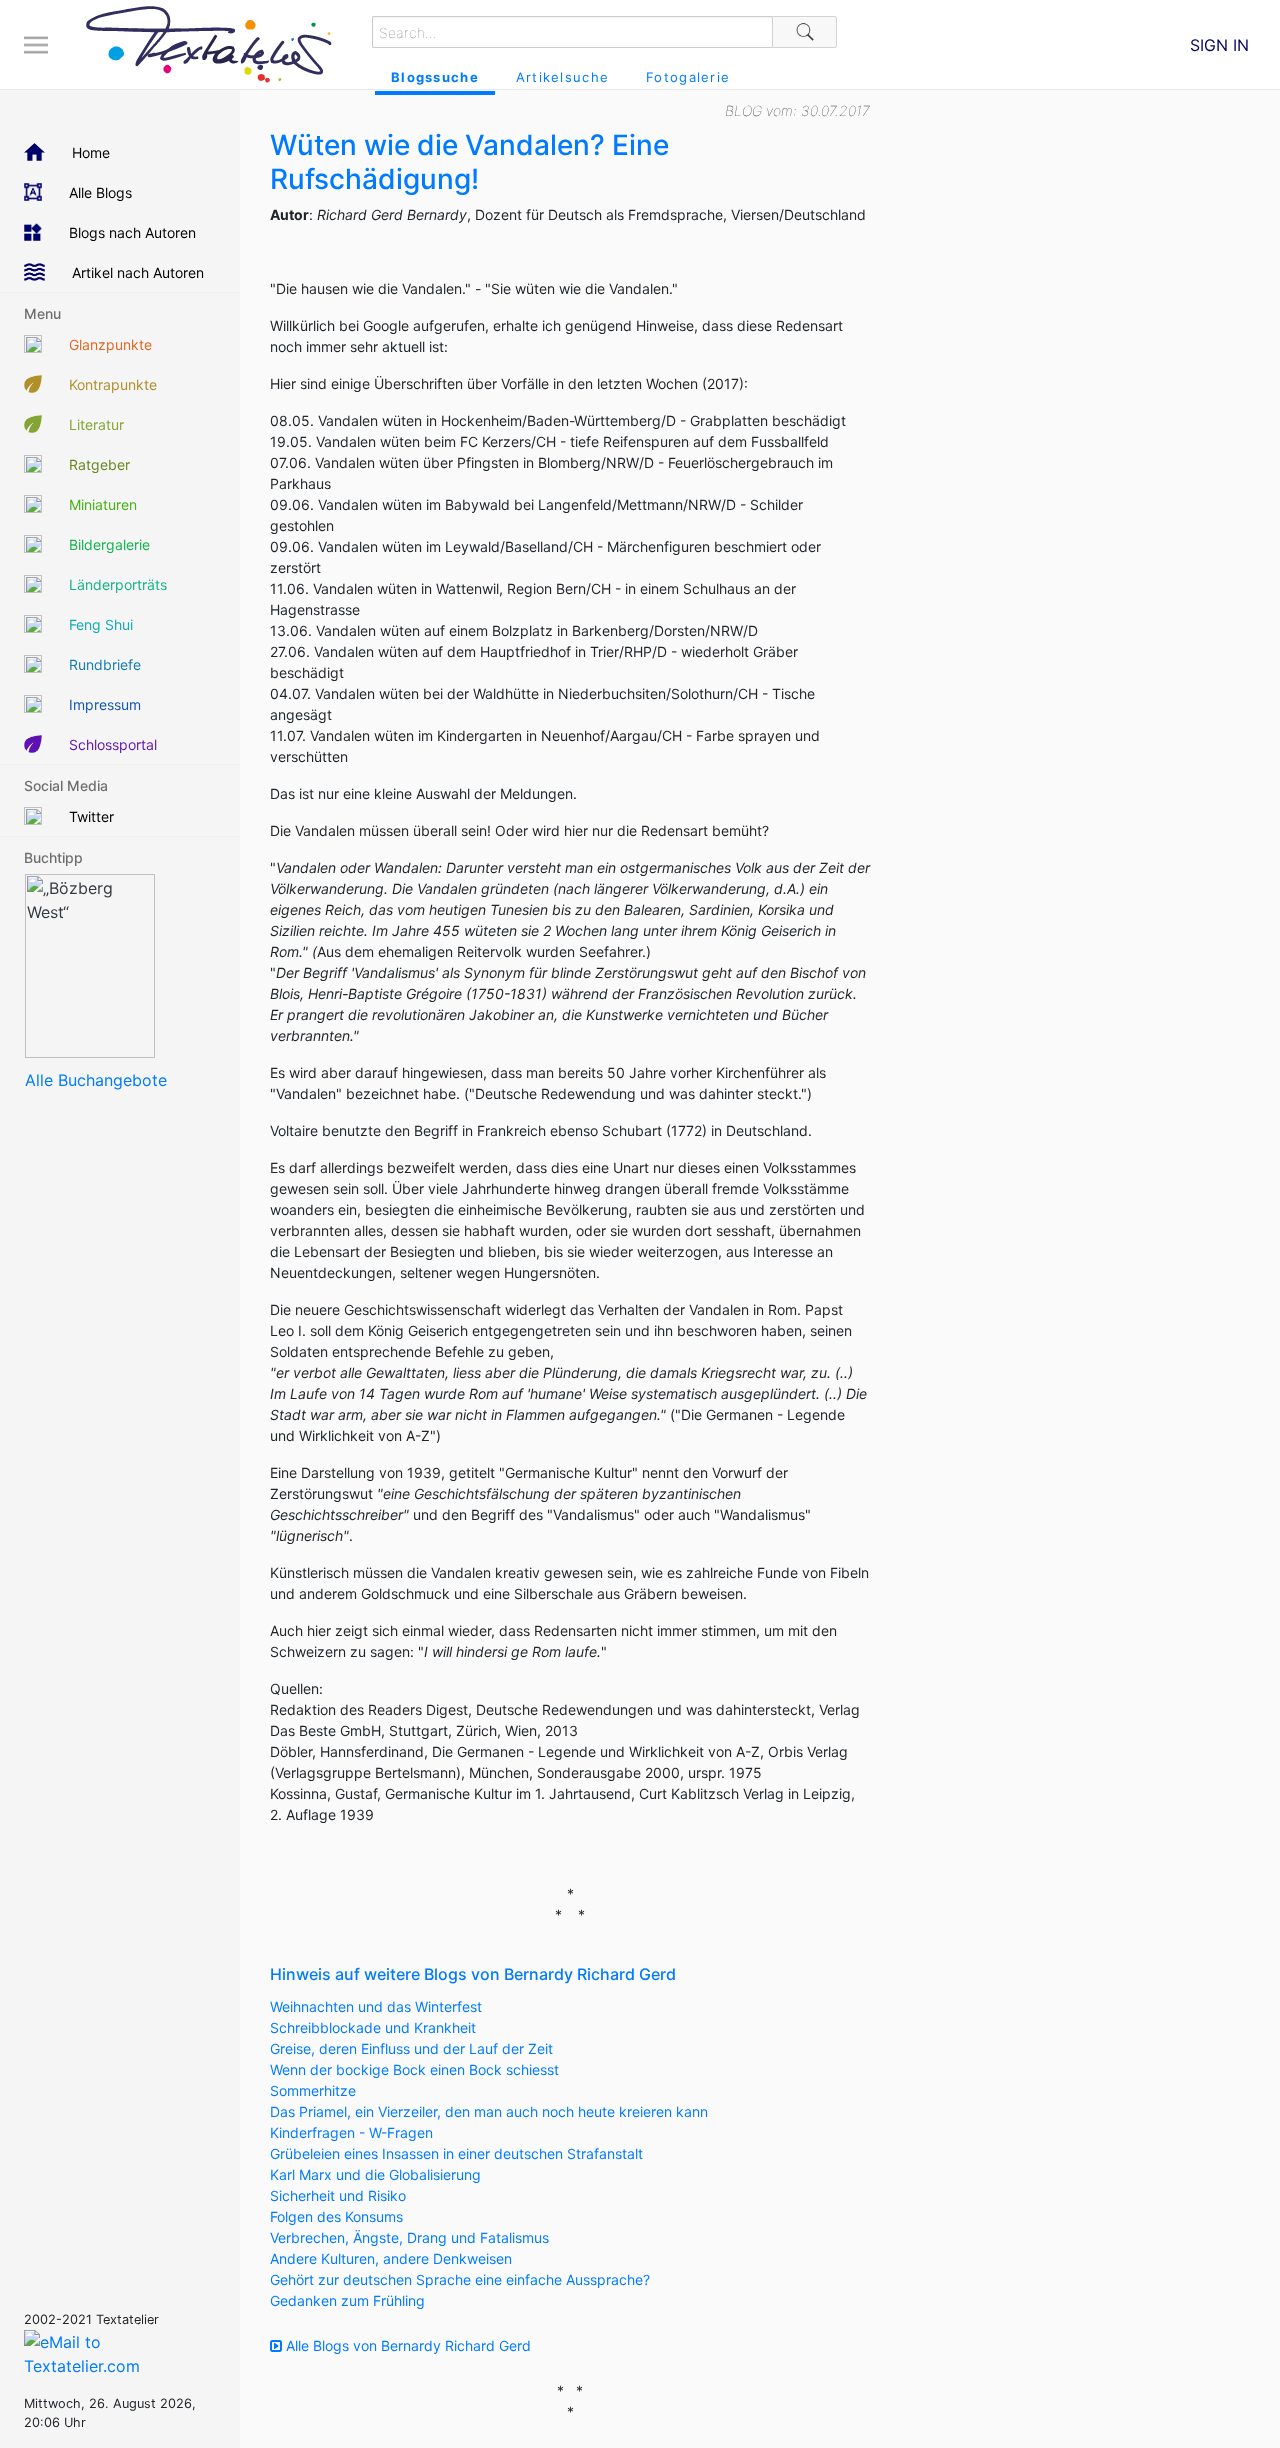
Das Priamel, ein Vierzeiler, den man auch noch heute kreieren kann (489, 2111)
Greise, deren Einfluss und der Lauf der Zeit (411, 2048)
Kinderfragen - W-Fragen (351, 2132)
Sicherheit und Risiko (338, 2195)
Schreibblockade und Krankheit (373, 2027)
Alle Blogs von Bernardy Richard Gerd (406, 2345)
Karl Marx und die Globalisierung (375, 2174)
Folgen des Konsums (336, 2216)
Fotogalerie (688, 77)
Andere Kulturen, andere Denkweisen (391, 2258)
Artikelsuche (562, 77)
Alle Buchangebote (96, 1080)
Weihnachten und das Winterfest (376, 2006)
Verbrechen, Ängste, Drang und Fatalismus (409, 2237)
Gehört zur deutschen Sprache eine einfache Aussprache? (460, 2279)
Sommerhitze (313, 2090)
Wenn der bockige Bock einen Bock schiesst (414, 2069)
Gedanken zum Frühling (347, 2300)
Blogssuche (435, 77)
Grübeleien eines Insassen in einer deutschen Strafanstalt (456, 2153)
